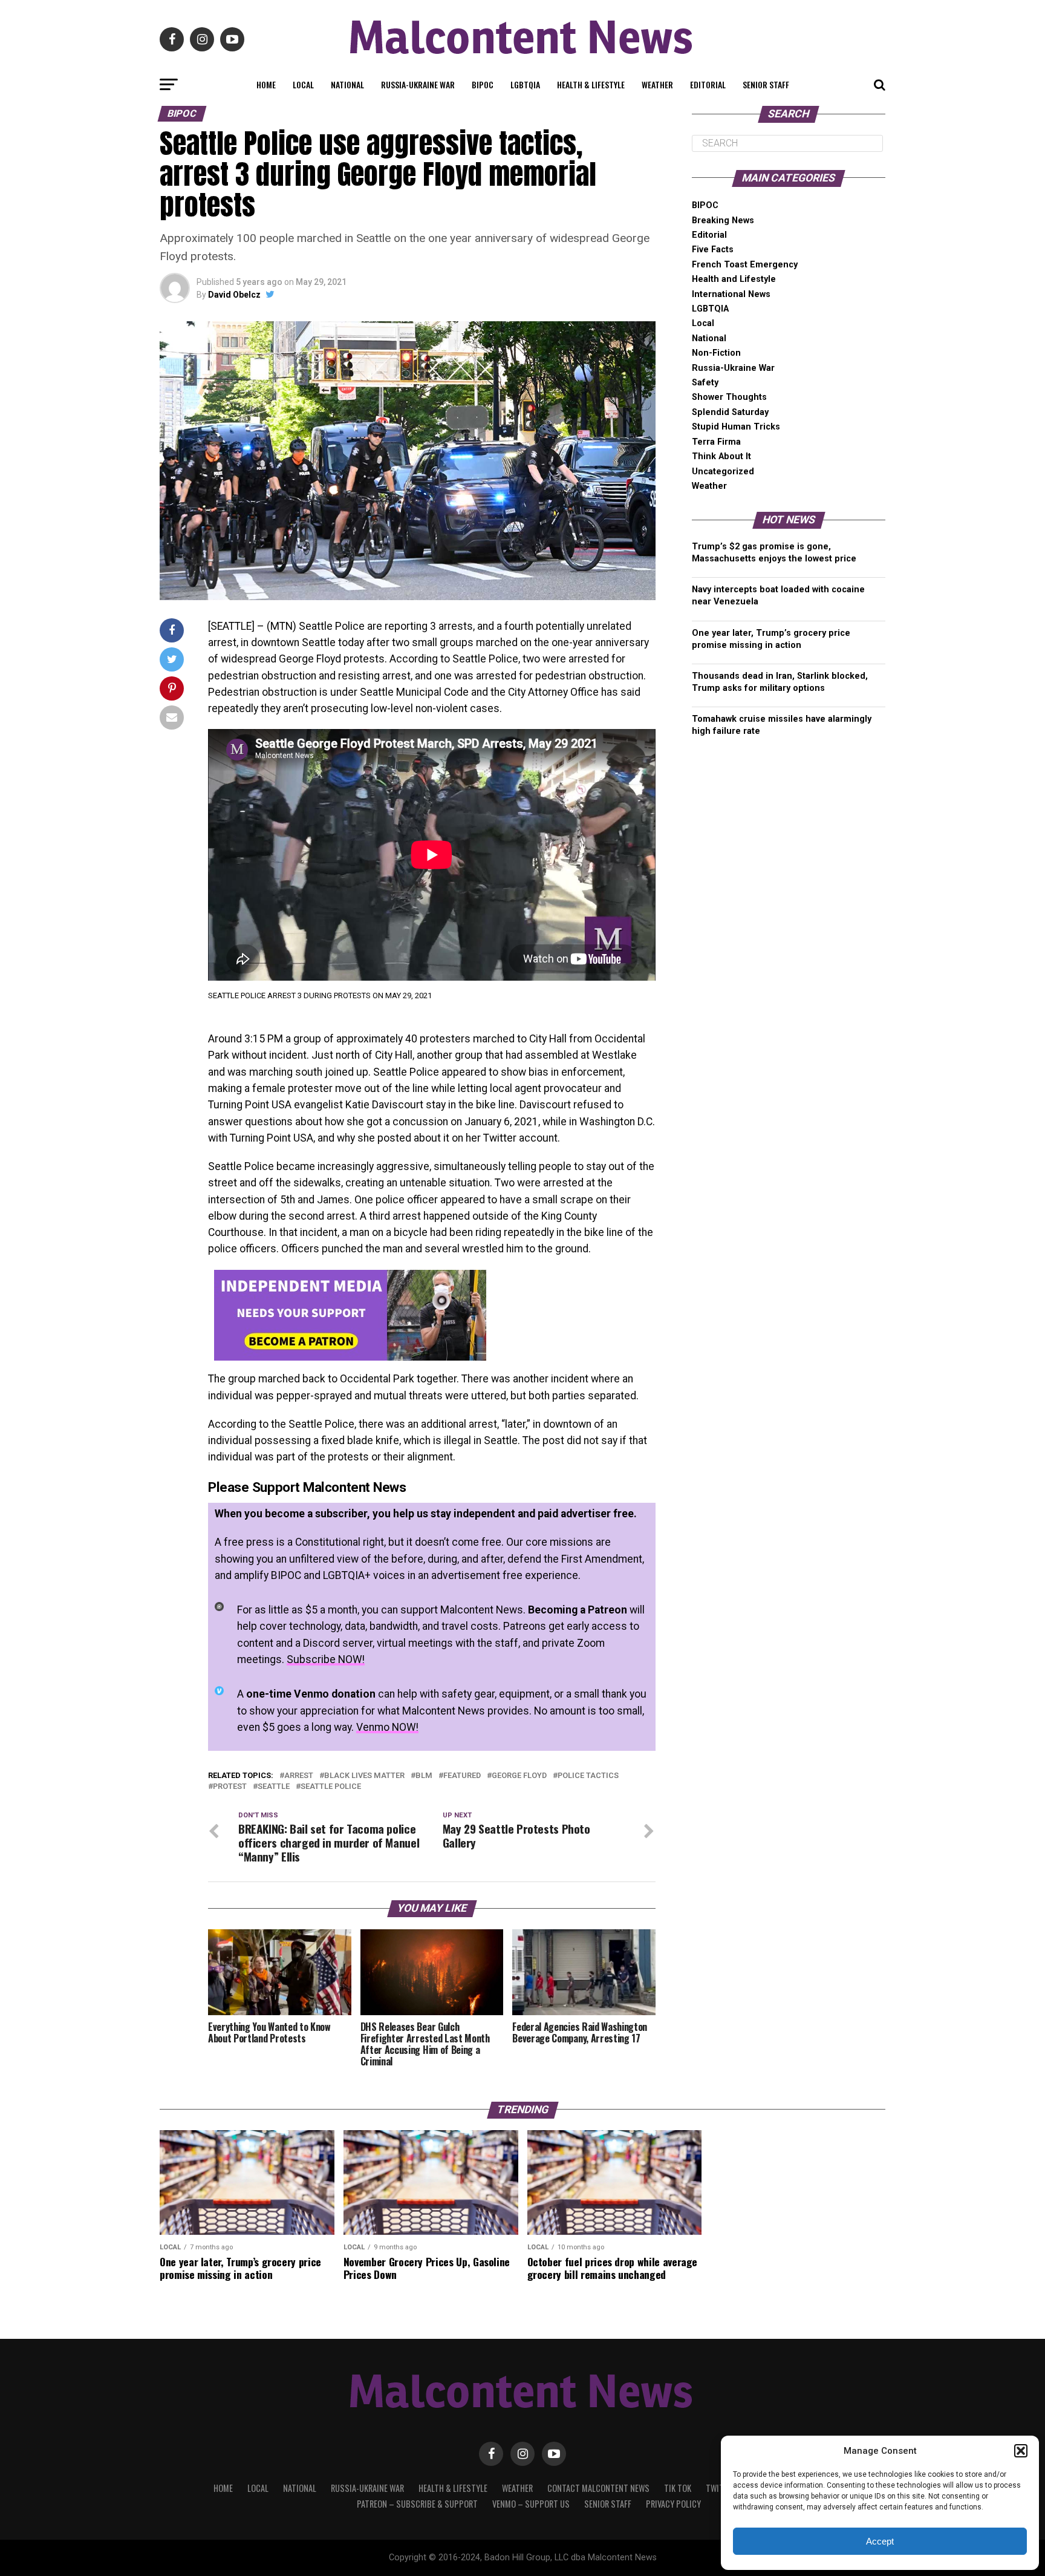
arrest (299, 1776)
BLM (424, 1776)
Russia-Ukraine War (418, 84)
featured (462, 1776)
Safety (705, 383)
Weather (657, 84)
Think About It (721, 456)
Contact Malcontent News (598, 2488)
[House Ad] (350, 1357)
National (347, 84)
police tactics (588, 1776)
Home (266, 84)
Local (303, 84)
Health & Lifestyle (591, 84)
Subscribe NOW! (326, 1659)
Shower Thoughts (729, 397)
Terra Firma (716, 442)
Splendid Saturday (730, 412)
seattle (274, 1787)
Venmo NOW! (387, 1727)
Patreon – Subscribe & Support (417, 2504)
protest (230, 1787)
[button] (1021, 2451)
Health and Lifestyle (734, 279)
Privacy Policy (673, 2504)
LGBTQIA (525, 84)
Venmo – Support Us (531, 2504)
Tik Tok (678, 2488)
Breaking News (723, 221)
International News (731, 294)
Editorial (708, 84)
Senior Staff (766, 84)
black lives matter (364, 1776)
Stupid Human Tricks (736, 427)
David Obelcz (234, 295)
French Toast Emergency (745, 265)
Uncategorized (723, 472)
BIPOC (483, 84)
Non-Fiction (716, 353)
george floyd (519, 1776)
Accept (880, 2541)
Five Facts (713, 250)
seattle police (331, 1787)
